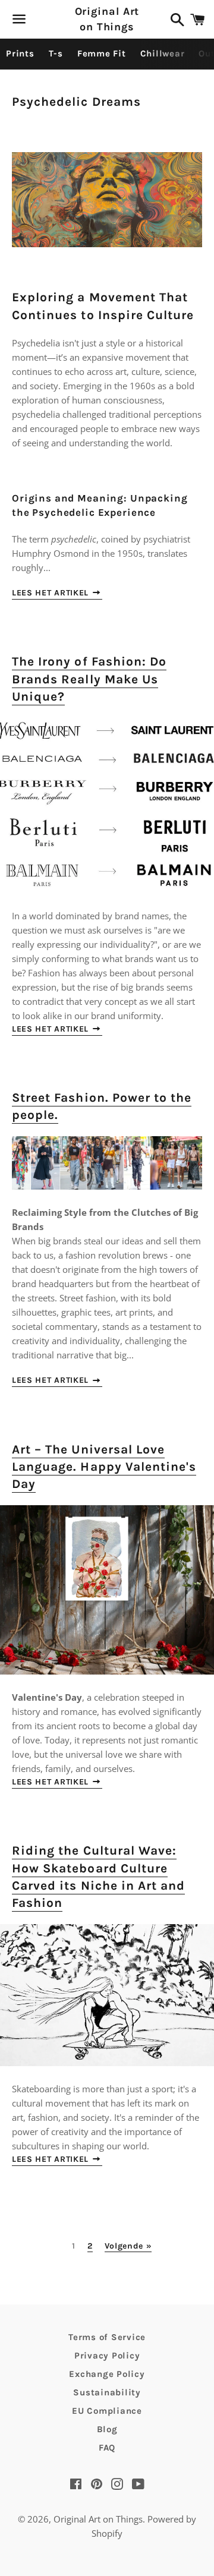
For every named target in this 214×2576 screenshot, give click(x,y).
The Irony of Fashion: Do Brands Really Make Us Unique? (89, 679)
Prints (20, 53)
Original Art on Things (107, 19)
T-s (56, 53)
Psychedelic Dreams (76, 102)
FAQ (107, 2448)
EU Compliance (107, 2411)
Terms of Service (107, 2337)
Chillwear (163, 53)
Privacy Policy (107, 2356)
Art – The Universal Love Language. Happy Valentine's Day (104, 1467)
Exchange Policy (107, 2374)
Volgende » (128, 2246)
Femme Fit (102, 53)
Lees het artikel (52, 593)
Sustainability (107, 2392)
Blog (107, 2429)
